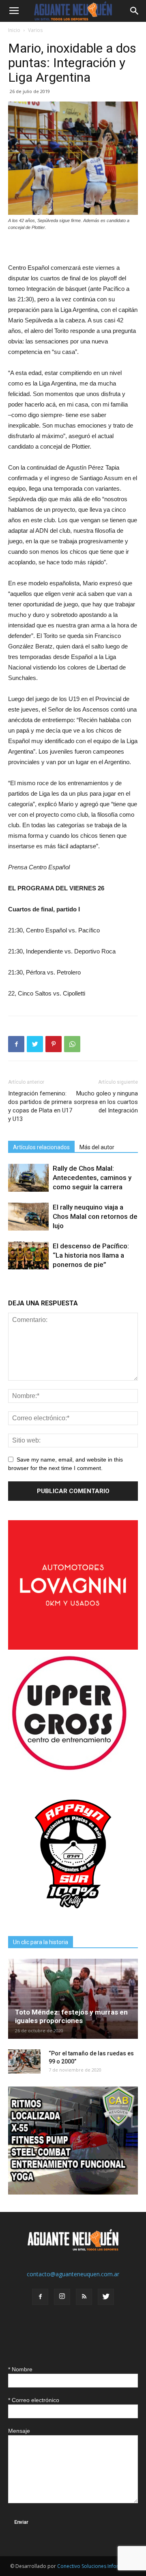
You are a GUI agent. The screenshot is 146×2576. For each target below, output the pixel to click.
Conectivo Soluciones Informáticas (97, 2566)
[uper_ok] (69, 1770)
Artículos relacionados (41, 1147)
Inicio (14, 30)
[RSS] (84, 2297)
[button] (135, 11)
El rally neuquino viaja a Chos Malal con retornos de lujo (95, 1216)
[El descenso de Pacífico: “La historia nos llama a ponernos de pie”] (28, 1255)
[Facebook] (40, 2297)
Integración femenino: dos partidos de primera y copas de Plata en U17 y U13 (40, 1106)
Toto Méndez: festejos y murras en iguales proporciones (71, 2016)
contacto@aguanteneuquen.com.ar (73, 2274)
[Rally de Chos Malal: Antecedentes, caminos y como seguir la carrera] (28, 1178)
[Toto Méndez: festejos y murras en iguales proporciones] (73, 1999)
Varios (35, 30)
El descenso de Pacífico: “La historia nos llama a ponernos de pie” (91, 1255)
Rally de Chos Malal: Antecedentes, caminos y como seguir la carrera (92, 1178)
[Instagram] (62, 2297)
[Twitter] (106, 2297)
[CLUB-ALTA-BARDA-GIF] (73, 2192)
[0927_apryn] (73, 1916)
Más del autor (97, 1147)
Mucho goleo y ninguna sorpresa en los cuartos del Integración (106, 1102)
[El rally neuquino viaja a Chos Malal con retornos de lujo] (28, 1217)
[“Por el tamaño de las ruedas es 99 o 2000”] (24, 2061)
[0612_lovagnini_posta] (73, 1647)
